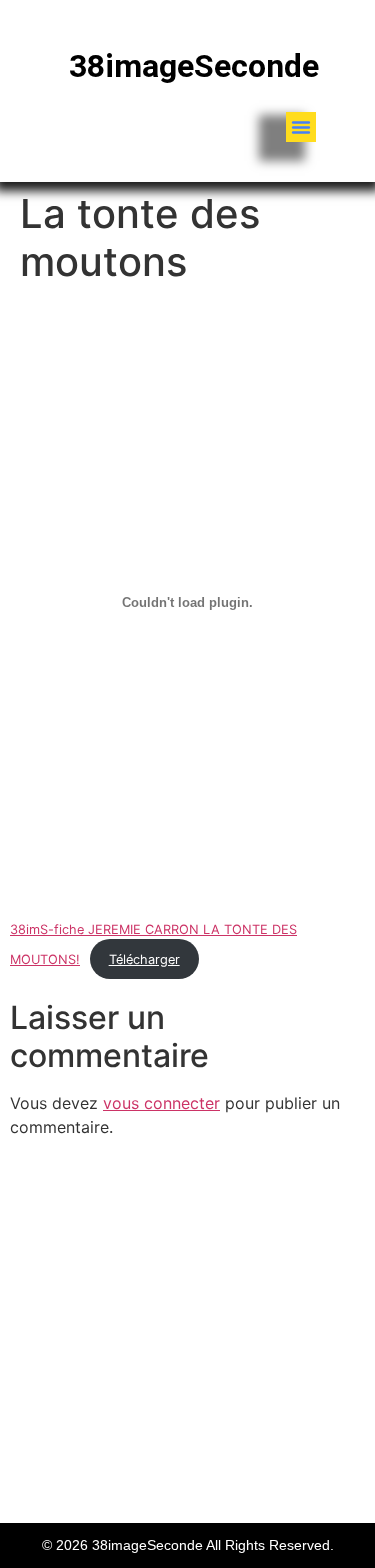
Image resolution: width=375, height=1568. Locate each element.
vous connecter (161, 1103)
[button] (301, 127)
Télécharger (144, 959)
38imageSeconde (194, 66)
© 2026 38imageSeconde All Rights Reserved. (188, 1545)
